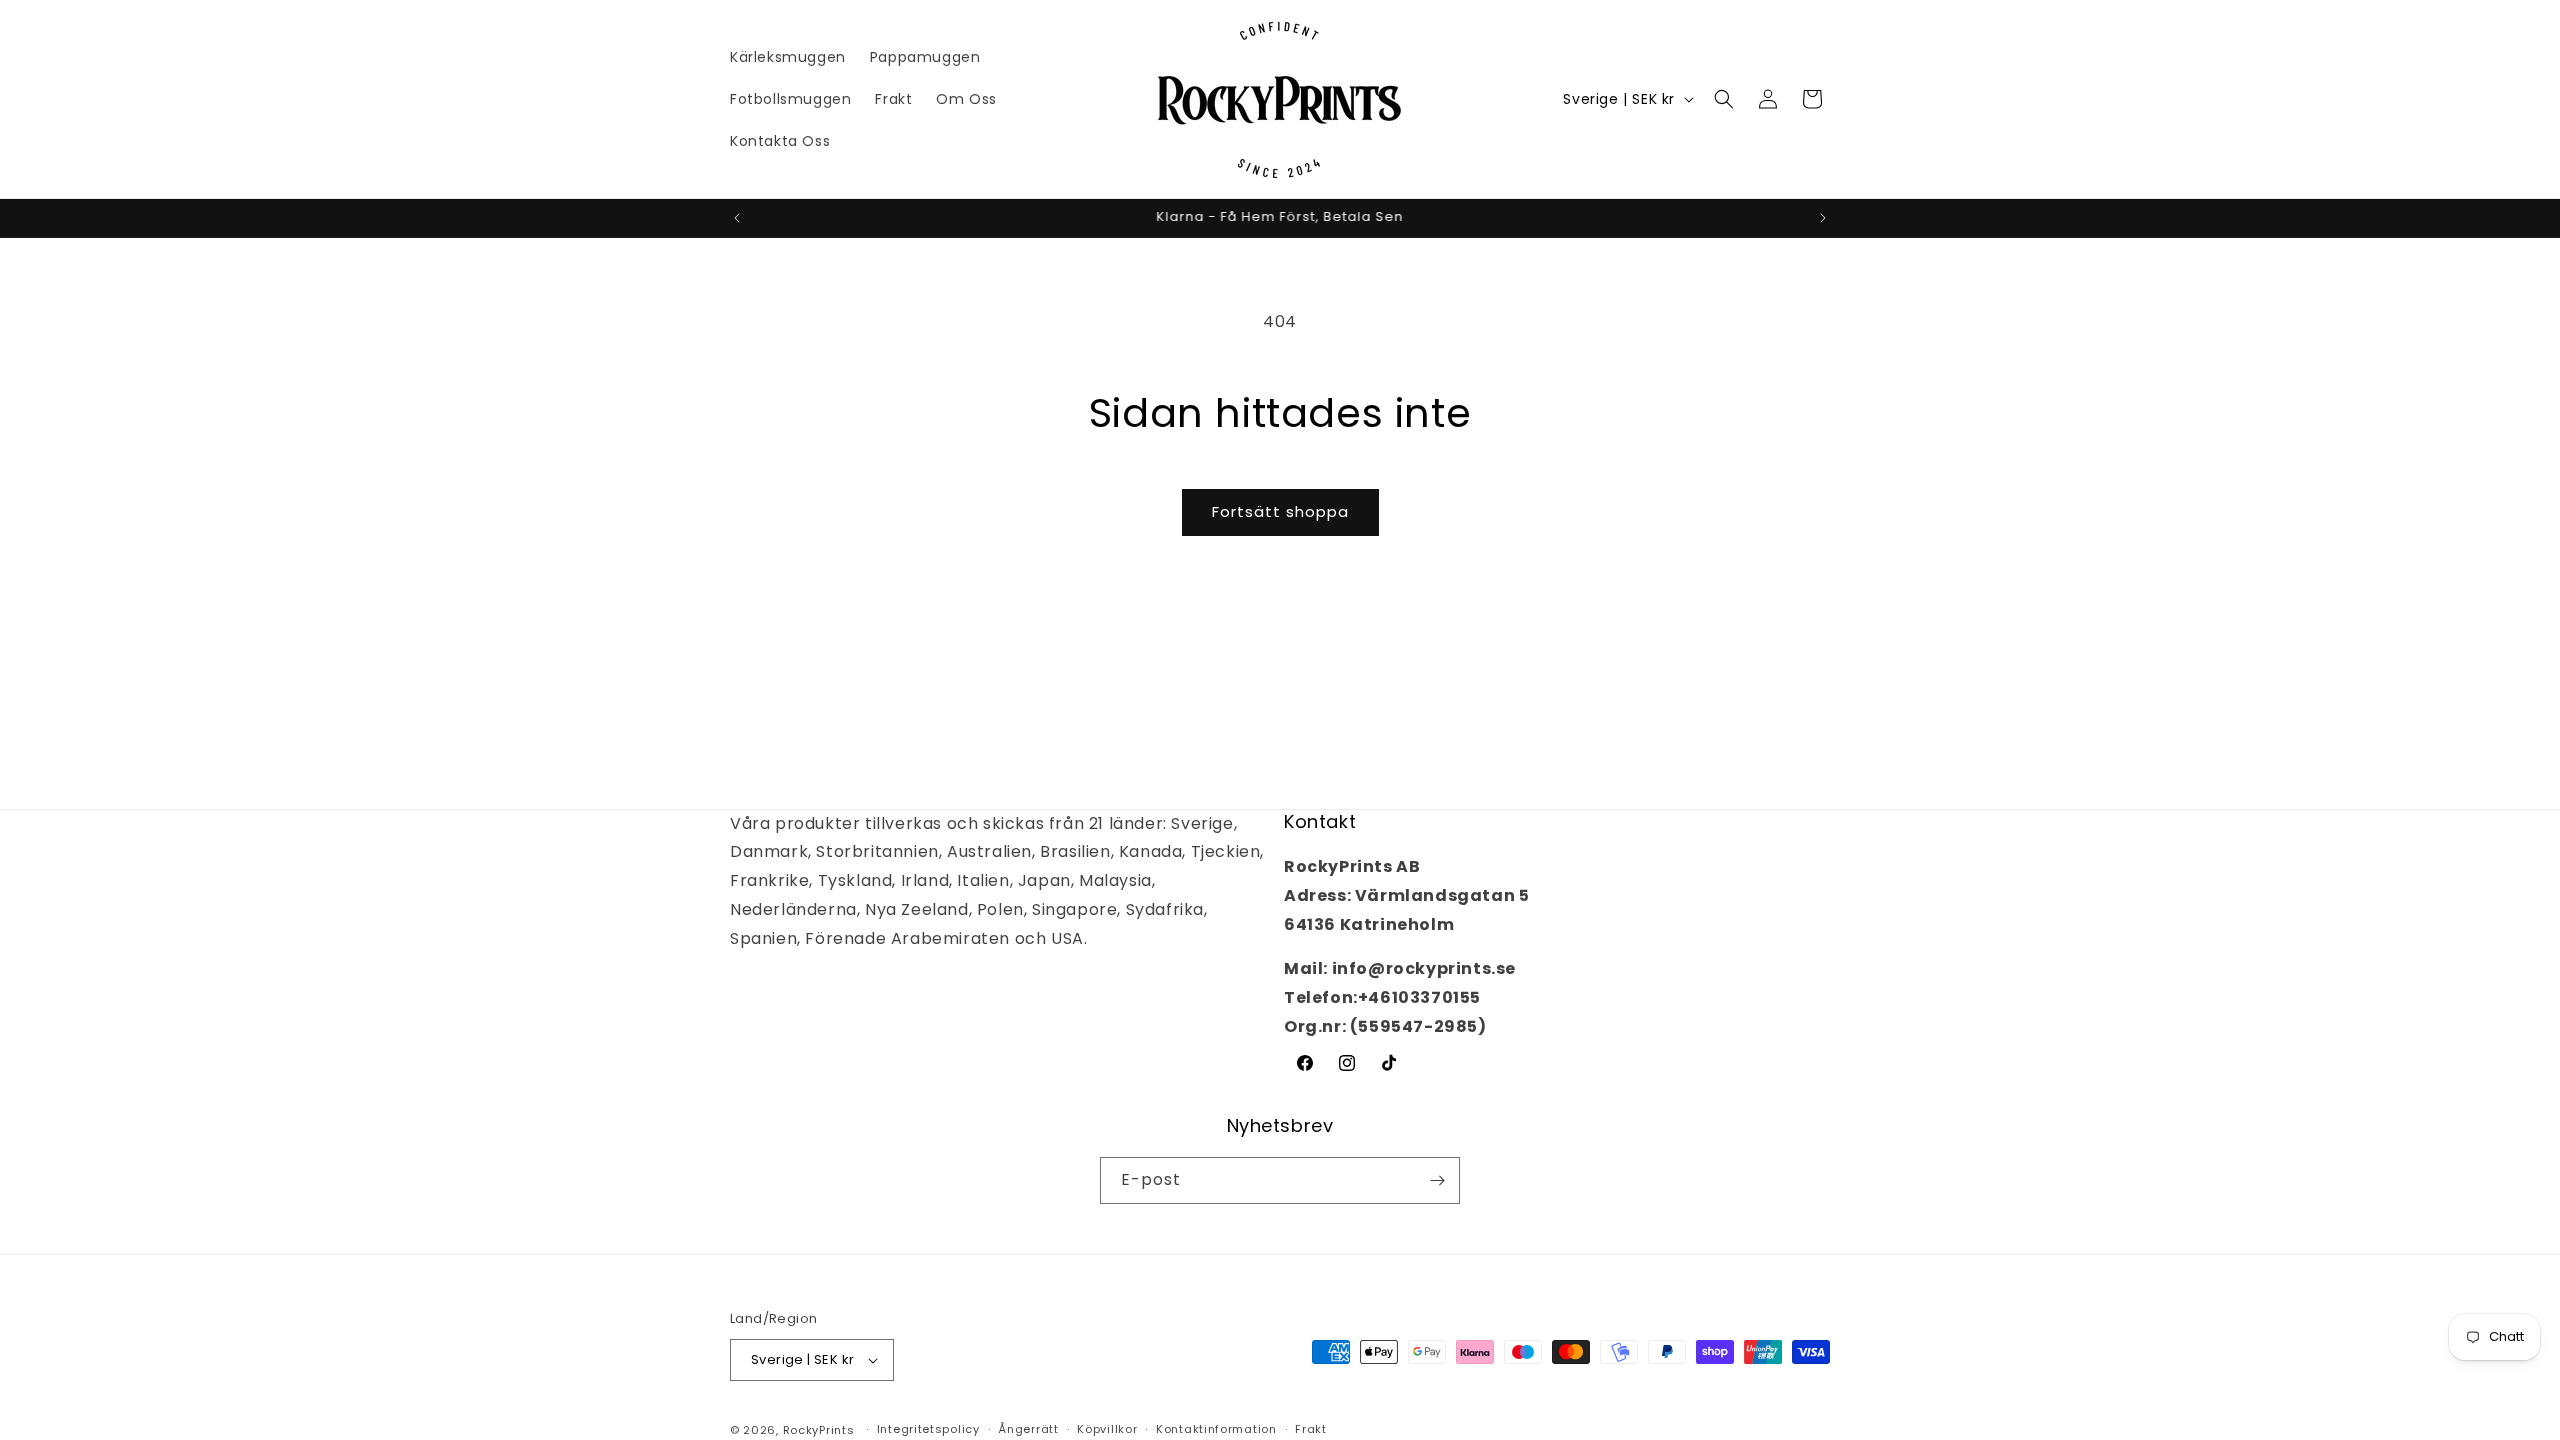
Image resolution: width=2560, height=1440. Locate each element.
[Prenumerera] (1437, 1180)
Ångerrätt (1028, 1429)
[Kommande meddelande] (1823, 218)
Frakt (1311, 1429)
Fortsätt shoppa (1280, 511)
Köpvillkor (1107, 1429)
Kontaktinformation (1216, 1429)
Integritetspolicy (928, 1429)
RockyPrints (819, 1430)
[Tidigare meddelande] (737, 218)
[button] (1724, 99)
